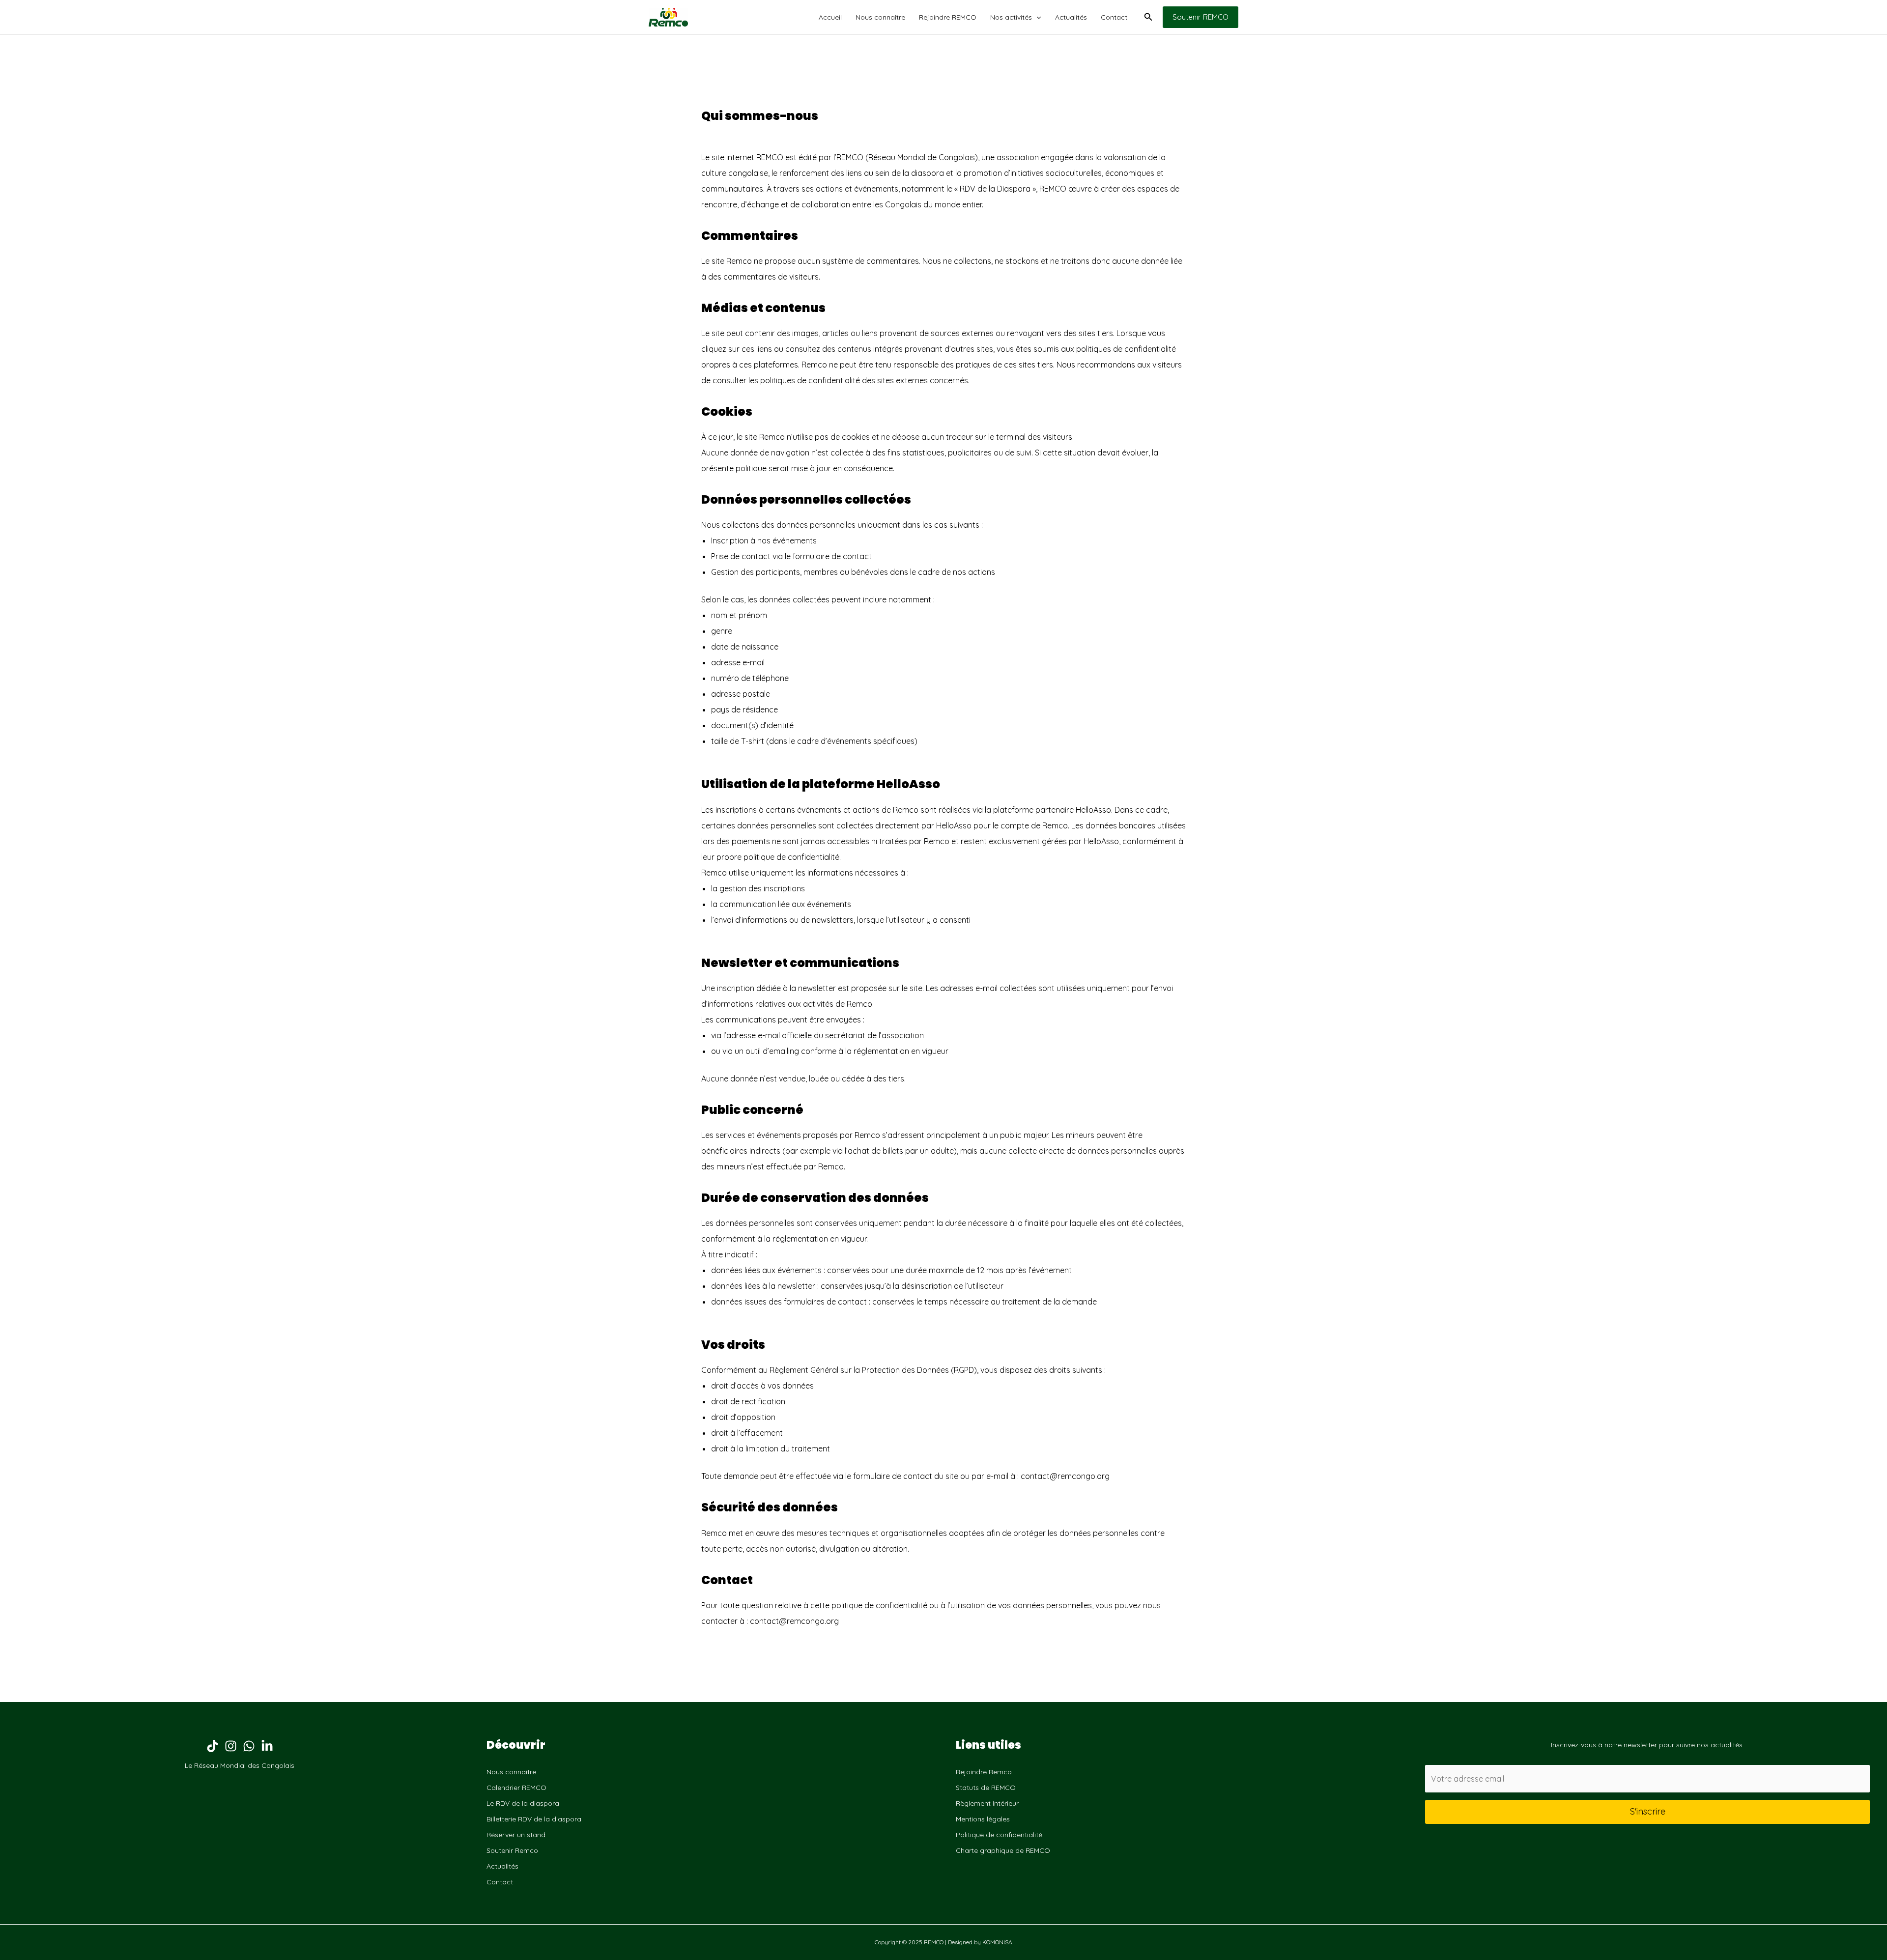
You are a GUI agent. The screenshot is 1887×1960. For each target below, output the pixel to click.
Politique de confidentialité (999, 1835)
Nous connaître (880, 17)
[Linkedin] (267, 1746)
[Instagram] (231, 1746)
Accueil (830, 17)
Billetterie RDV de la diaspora (534, 1819)
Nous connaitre (511, 1772)
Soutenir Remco (512, 1850)
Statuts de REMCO (986, 1788)
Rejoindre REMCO (948, 17)
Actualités (1071, 17)
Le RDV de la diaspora (523, 1803)
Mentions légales (983, 1819)
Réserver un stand (516, 1835)
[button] (1036, 17)
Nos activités (1011, 17)
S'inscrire (1648, 1811)
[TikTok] (213, 1746)
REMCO (770, 157)
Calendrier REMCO (516, 1788)
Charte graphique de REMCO (1003, 1850)
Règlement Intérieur (987, 1803)
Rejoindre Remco (984, 1772)
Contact (1114, 17)
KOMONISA (997, 1942)
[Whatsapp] (249, 1746)
